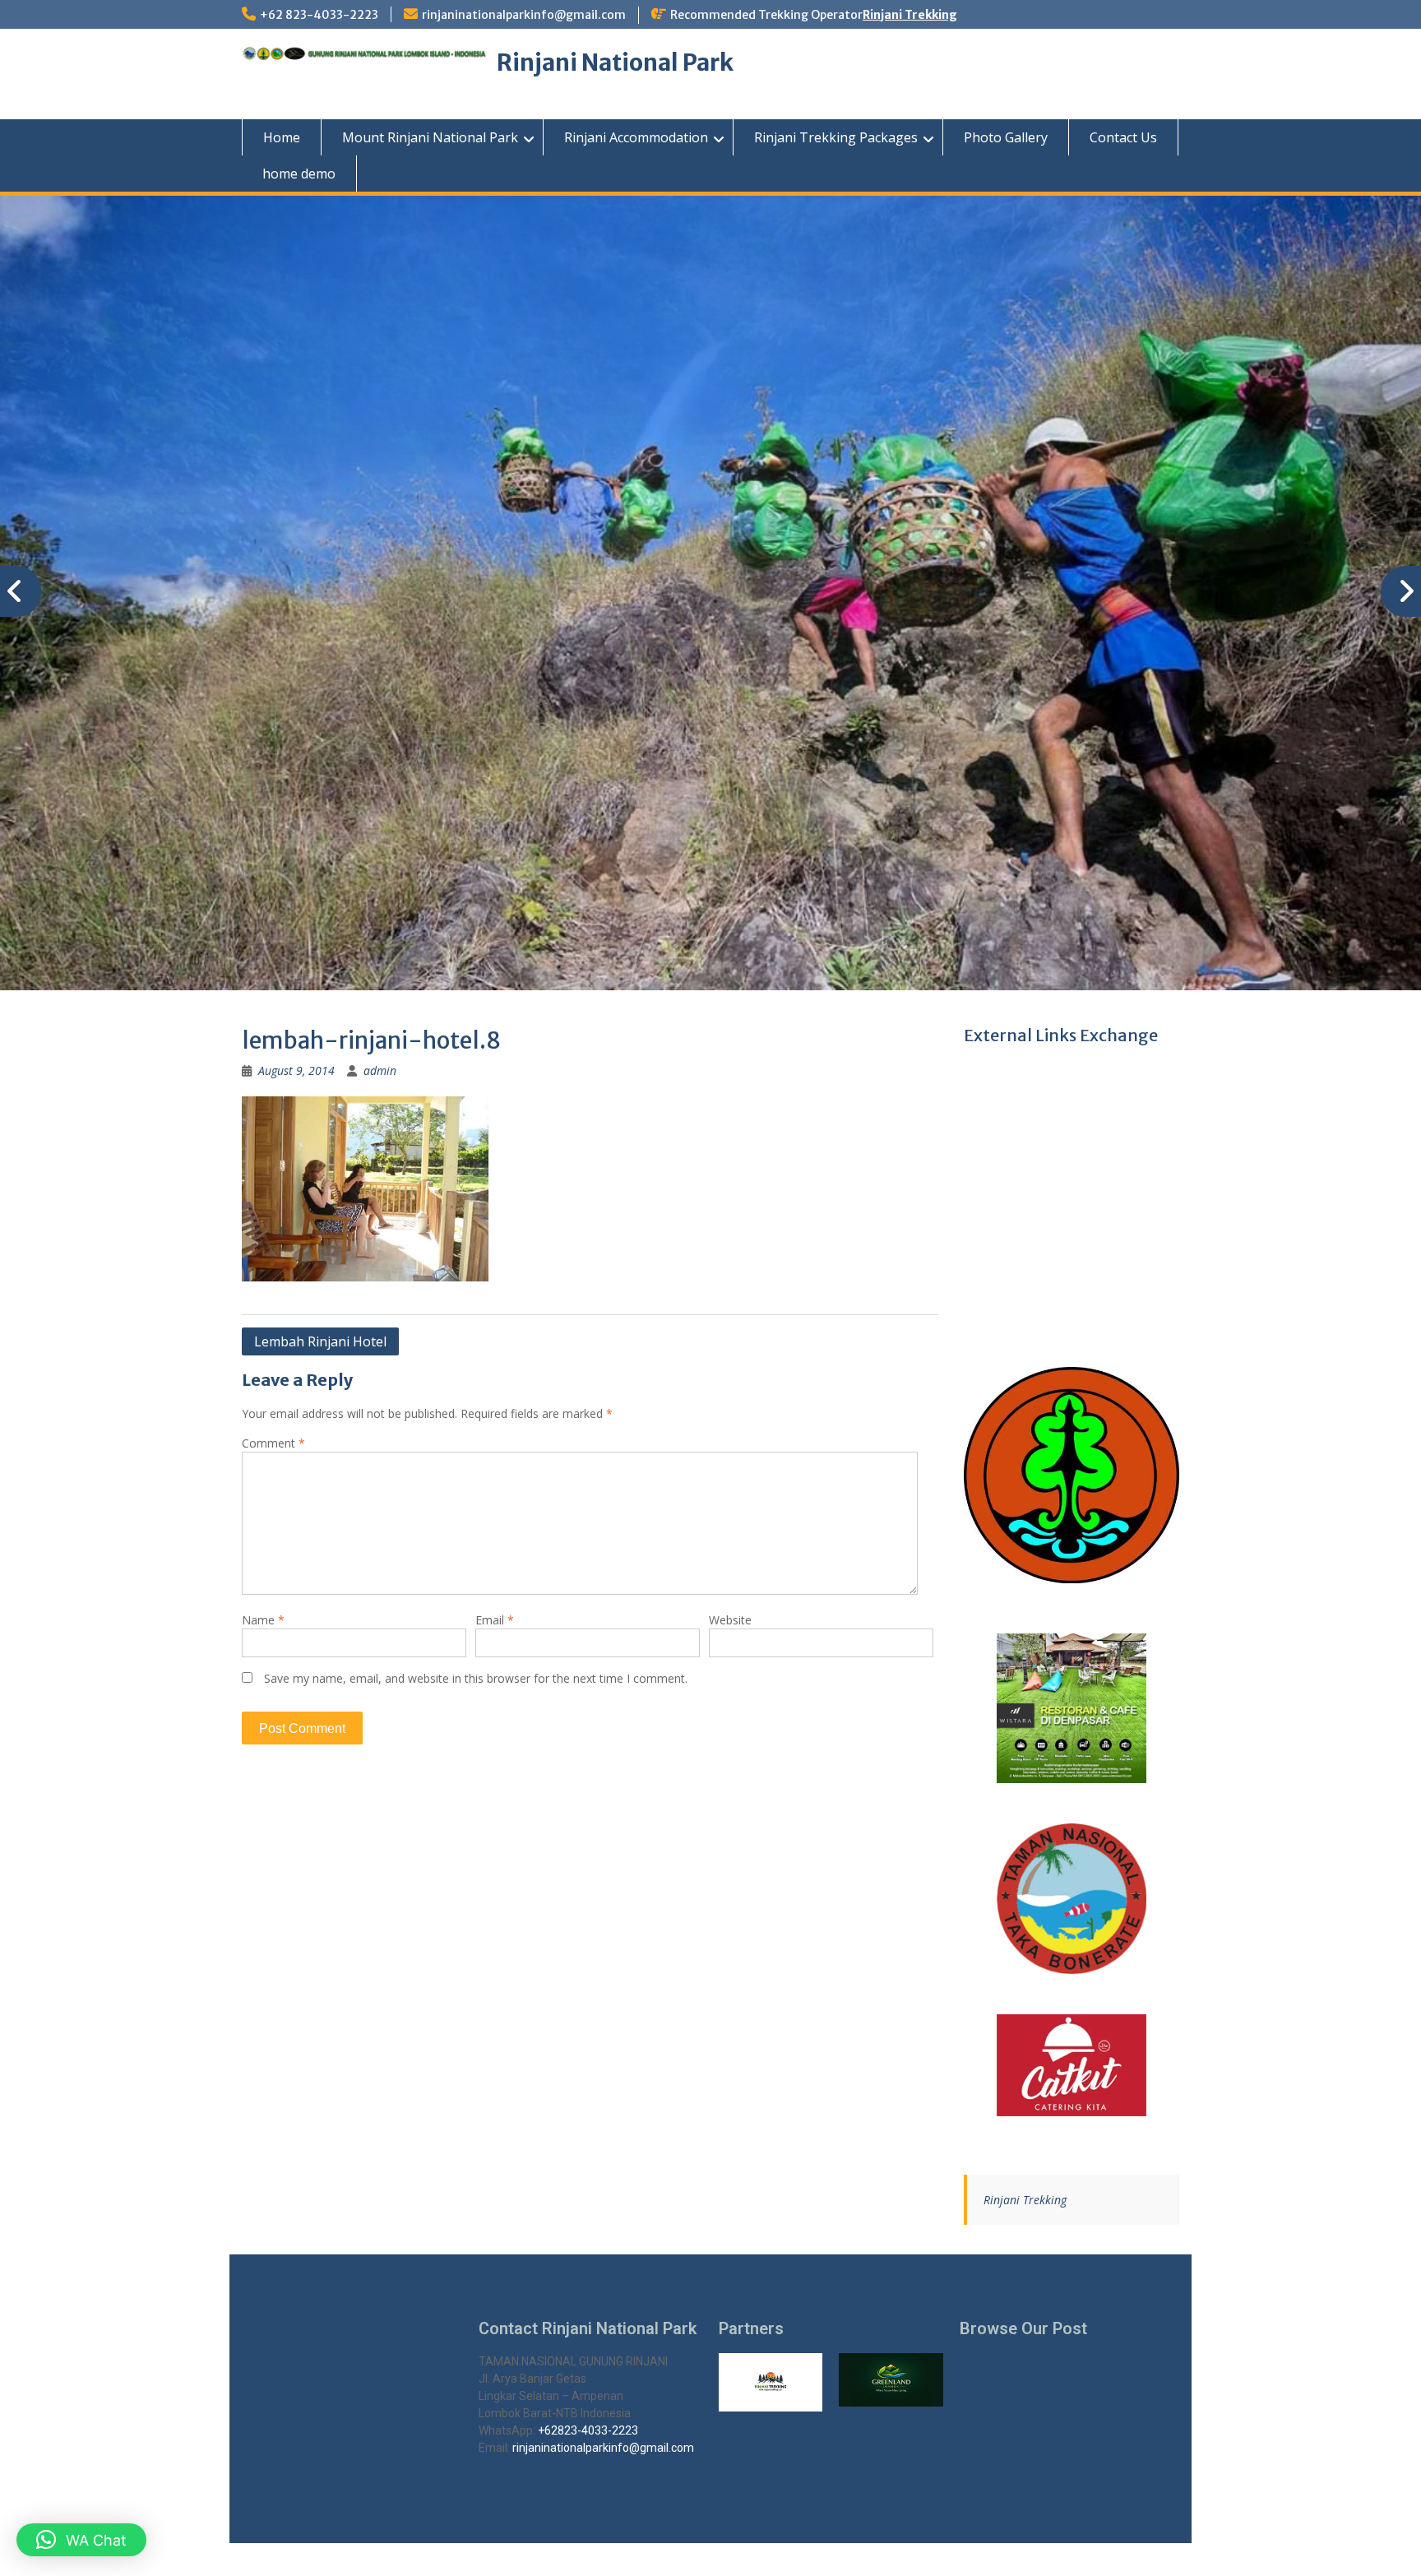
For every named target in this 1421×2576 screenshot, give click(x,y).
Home (282, 137)
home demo (299, 174)
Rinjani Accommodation (636, 137)
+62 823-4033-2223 (319, 15)
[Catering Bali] (1072, 2065)
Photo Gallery (1006, 137)
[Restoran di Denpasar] (1072, 1709)
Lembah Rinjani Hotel (320, 1341)
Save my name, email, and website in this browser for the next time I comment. (476, 1678)
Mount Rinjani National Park (430, 137)
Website (730, 1620)
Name (263, 1620)
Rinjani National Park (615, 63)
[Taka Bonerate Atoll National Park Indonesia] (1072, 1899)
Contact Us (1123, 137)
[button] (81, 2540)
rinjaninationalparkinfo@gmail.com (524, 15)
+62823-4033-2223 (588, 2430)
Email (495, 1620)
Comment (273, 1443)
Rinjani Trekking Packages (836, 137)
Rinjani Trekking (910, 15)
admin (380, 1070)
